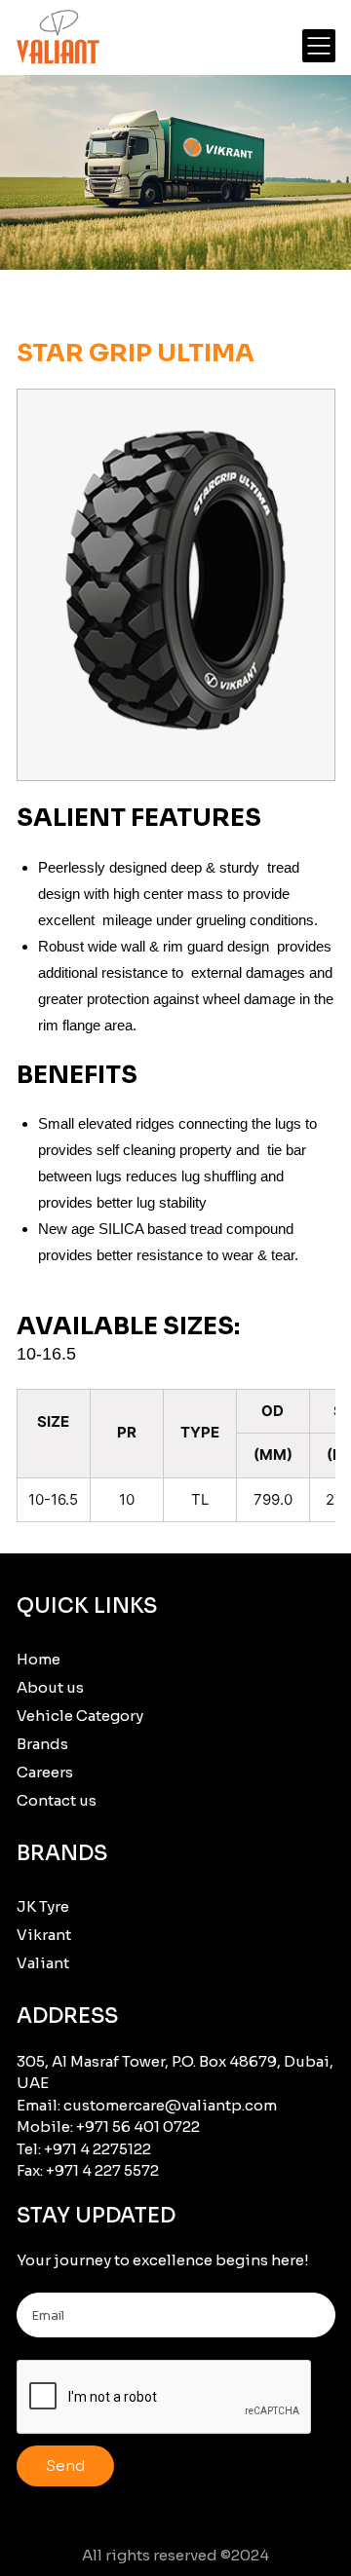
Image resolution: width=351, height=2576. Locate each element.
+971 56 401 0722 (138, 2127)
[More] (319, 46)
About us (50, 1687)
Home (39, 1659)
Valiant (43, 1963)
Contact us (57, 1800)
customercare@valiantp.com (170, 2105)
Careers (45, 1772)
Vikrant (44, 1935)
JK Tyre (43, 1906)
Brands (42, 1744)
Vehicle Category (80, 1716)
